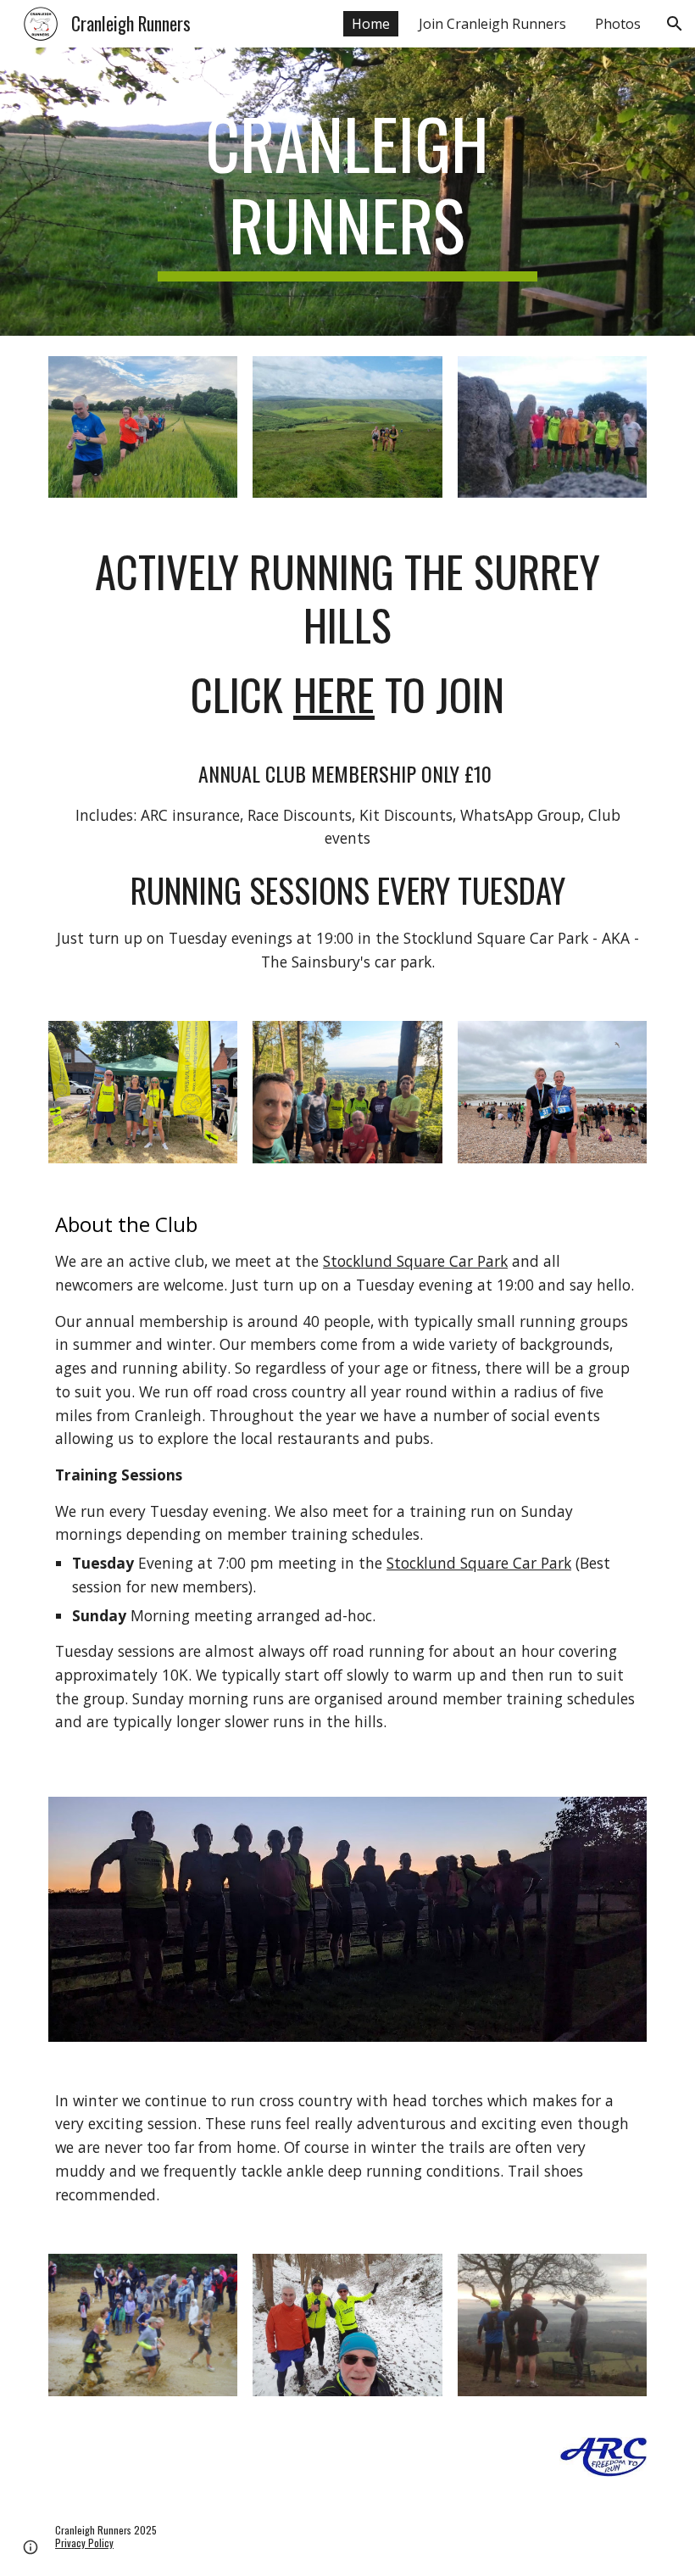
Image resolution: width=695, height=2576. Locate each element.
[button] (675, 24)
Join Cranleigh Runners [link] (492, 24)
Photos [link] (618, 24)
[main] (348, 192)
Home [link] (371, 24)
